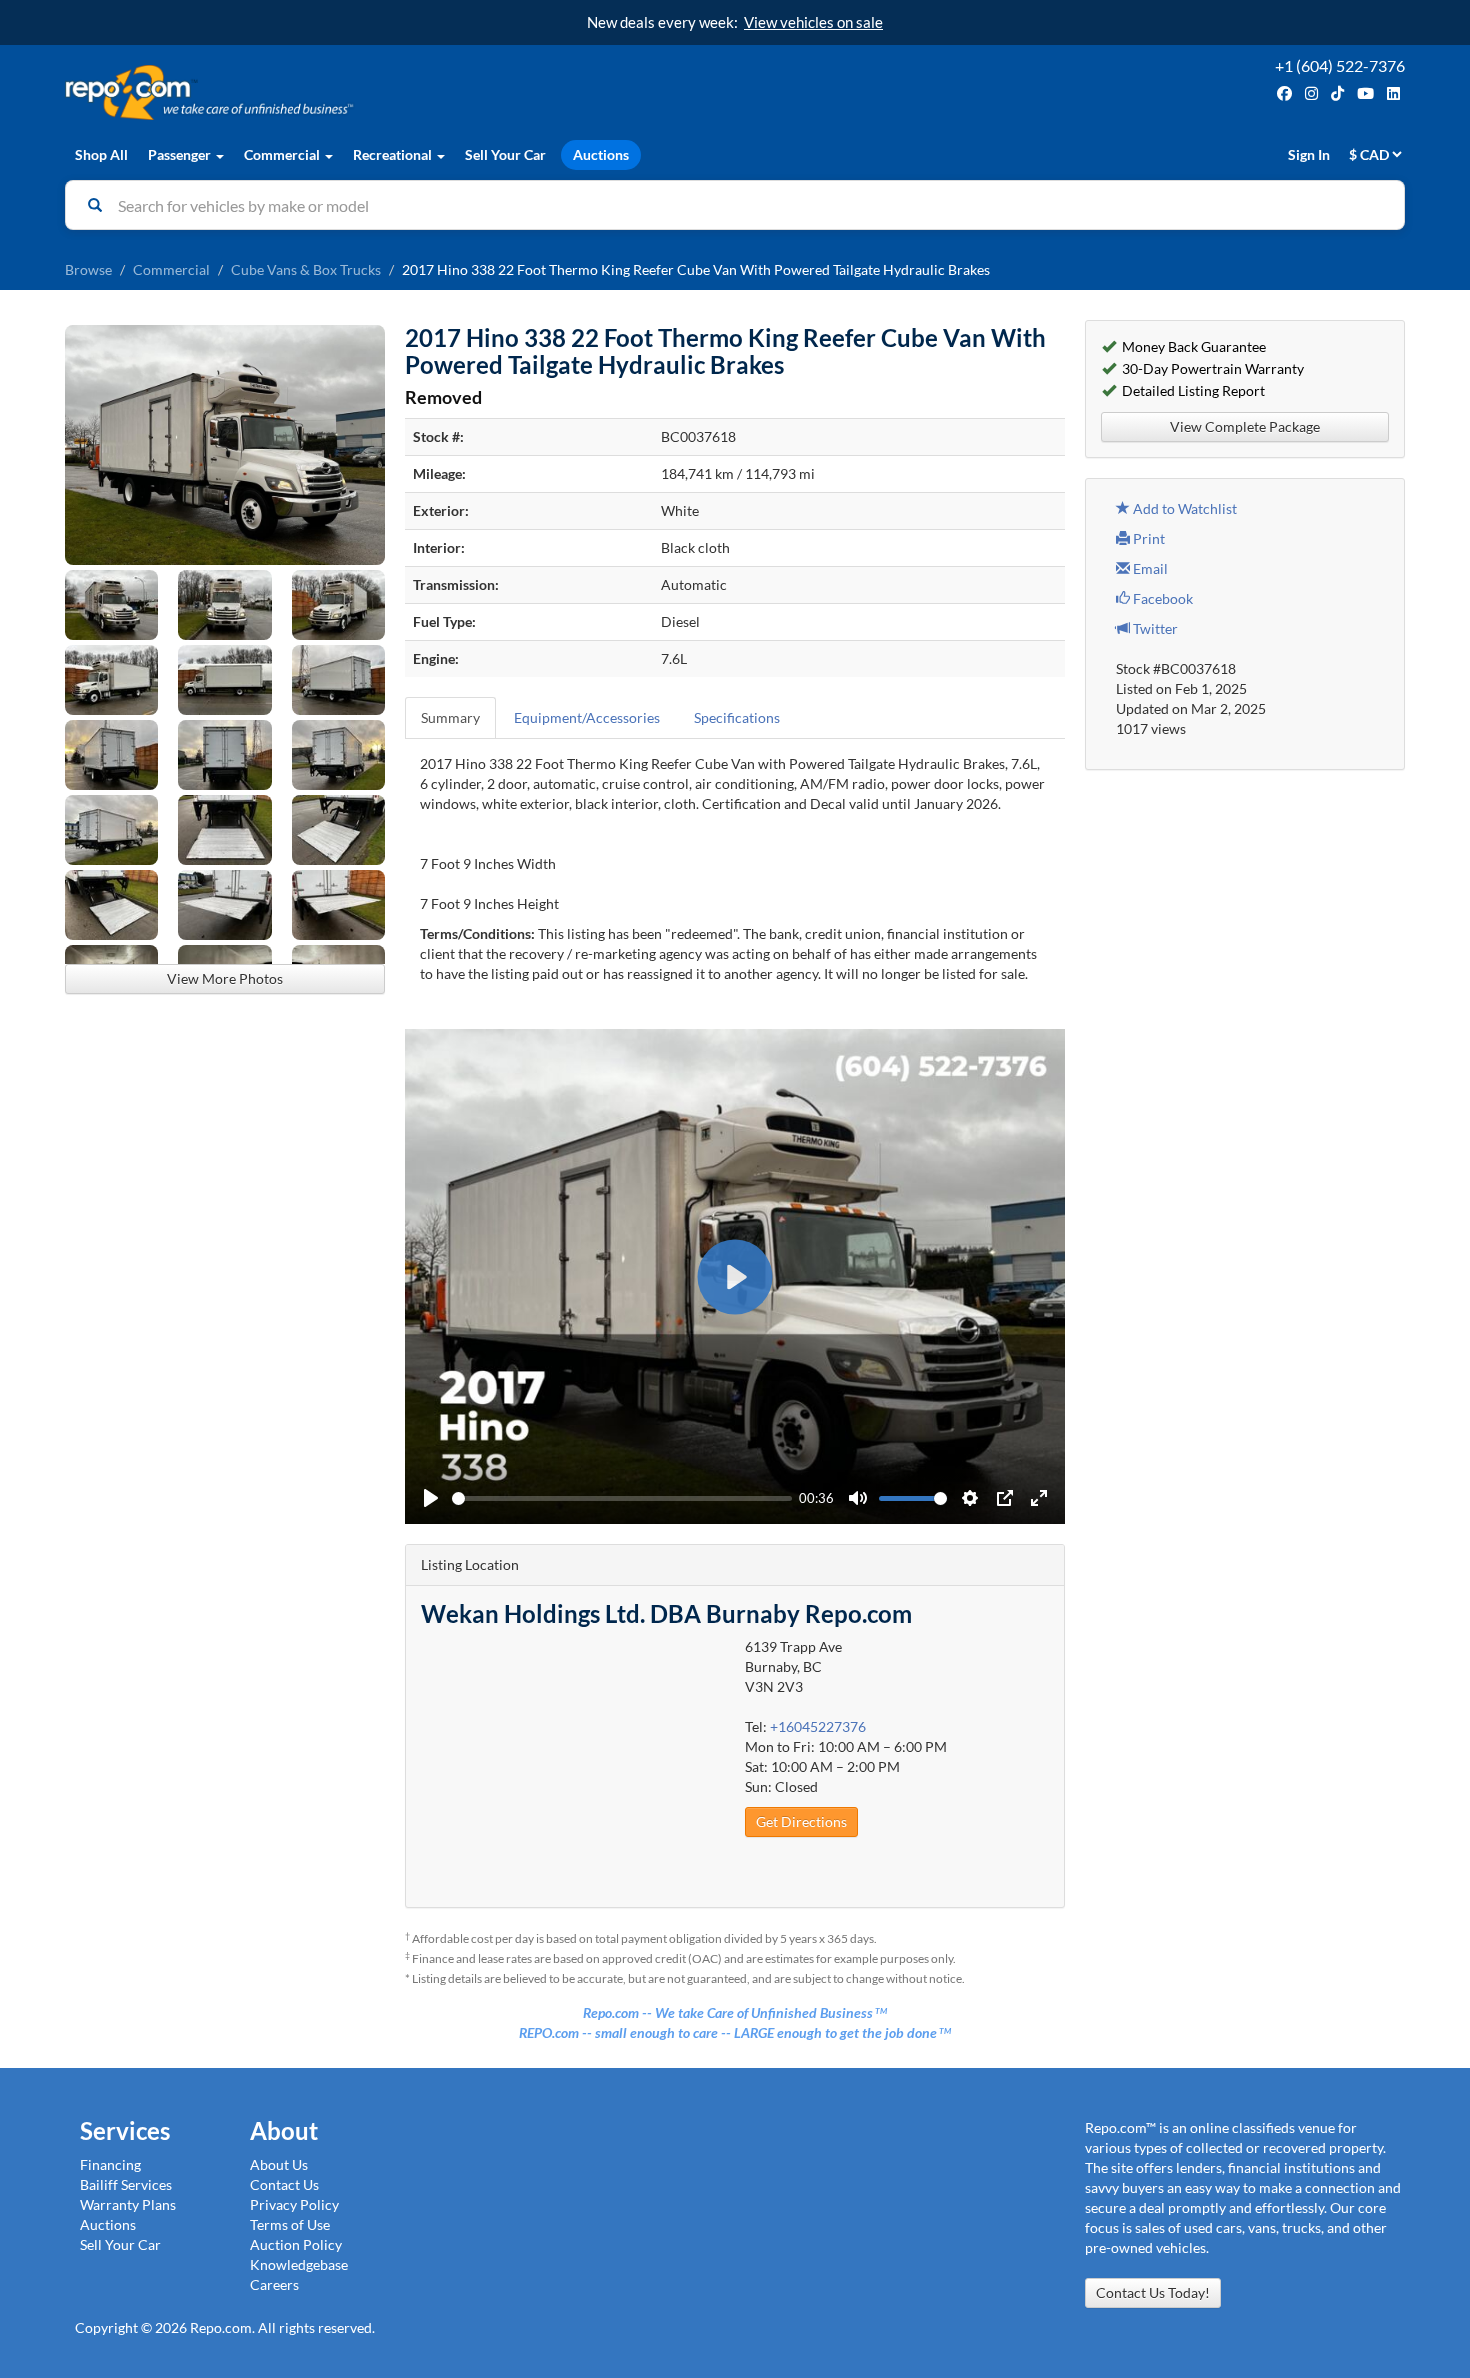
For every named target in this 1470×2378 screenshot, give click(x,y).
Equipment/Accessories (587, 717)
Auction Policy (296, 2244)
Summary (450, 717)
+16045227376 (818, 1726)
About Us (279, 2164)
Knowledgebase (299, 2264)
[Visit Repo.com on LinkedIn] (1393, 93)
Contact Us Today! (1153, 2292)
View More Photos (225, 978)
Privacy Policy (294, 2204)
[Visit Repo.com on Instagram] (1311, 93)
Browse (88, 269)
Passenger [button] (181, 154)
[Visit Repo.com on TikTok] (1337, 93)
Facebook (1161, 598)
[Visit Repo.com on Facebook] (1284, 93)
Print (1147, 538)
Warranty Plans (128, 2204)
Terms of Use (290, 2224)
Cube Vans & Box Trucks (306, 269)
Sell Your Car (505, 154)
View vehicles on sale (813, 22)
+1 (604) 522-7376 (1340, 65)
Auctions (601, 154)
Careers (274, 2284)
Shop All (101, 154)
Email (1149, 568)
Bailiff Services (126, 2184)
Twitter (1154, 628)
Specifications (737, 717)
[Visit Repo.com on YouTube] (1365, 93)
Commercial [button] (283, 154)
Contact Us (284, 2184)
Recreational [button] (394, 154)
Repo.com (395, 92)
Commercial (171, 269)
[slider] (622, 1498)
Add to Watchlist (1183, 508)
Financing (110, 2164)
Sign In (1309, 154)
